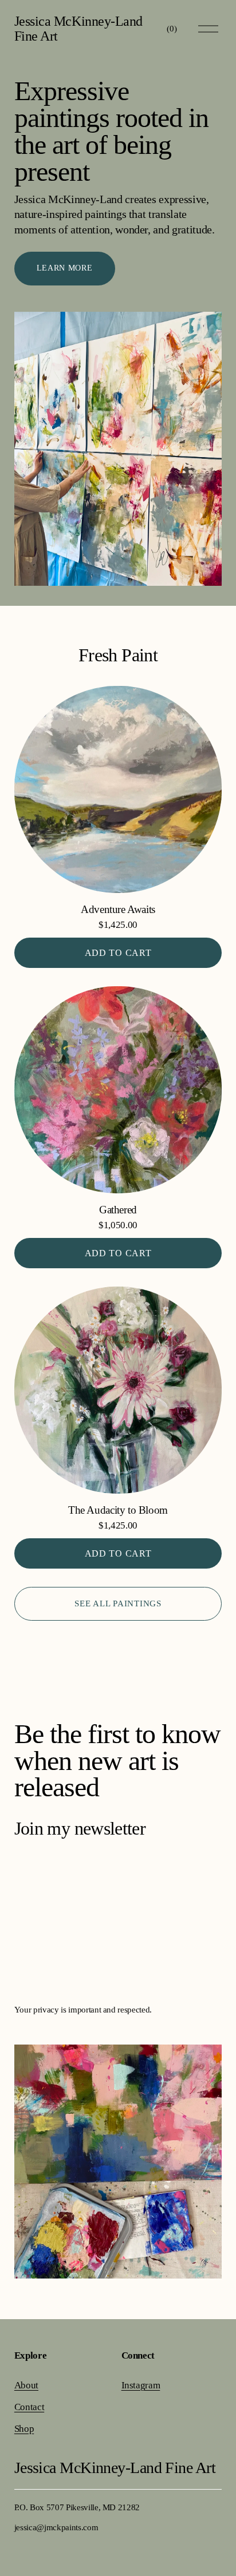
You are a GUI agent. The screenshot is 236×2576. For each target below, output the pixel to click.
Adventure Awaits (118, 909)
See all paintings (118, 1603)
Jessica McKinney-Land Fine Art (78, 29)
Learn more (65, 268)
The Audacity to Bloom (118, 1510)
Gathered (118, 1210)
